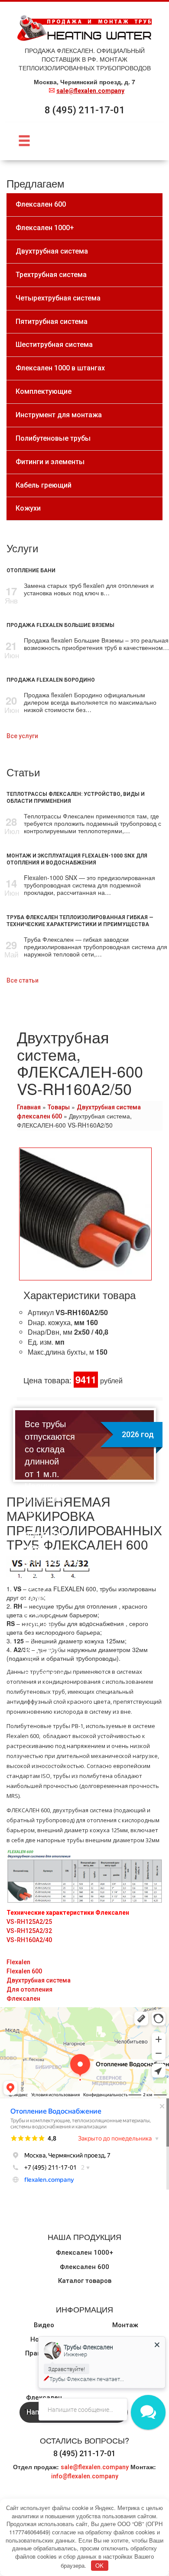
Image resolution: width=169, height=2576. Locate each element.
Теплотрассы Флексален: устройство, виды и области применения (76, 798)
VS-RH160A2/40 (29, 1940)
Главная (29, 1107)
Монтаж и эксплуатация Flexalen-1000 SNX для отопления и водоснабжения (77, 859)
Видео (44, 2325)
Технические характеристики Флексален (68, 1913)
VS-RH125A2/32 (29, 1931)
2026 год (138, 1434)
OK (99, 2565)
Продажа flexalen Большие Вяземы (60, 625)
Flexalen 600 (24, 1971)
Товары (59, 1107)
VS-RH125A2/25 (29, 1922)
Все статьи (23, 980)
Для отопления (29, 1989)
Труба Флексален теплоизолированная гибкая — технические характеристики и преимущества (80, 921)
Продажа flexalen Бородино (51, 680)
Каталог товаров (85, 2281)
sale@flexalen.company (90, 91)
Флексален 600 (84, 2267)
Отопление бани (31, 571)
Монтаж (125, 2325)
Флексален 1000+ (84, 2253)
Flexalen (18, 1962)
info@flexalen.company (85, 2476)
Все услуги (22, 736)
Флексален (23, 1999)
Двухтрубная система (39, 1980)
